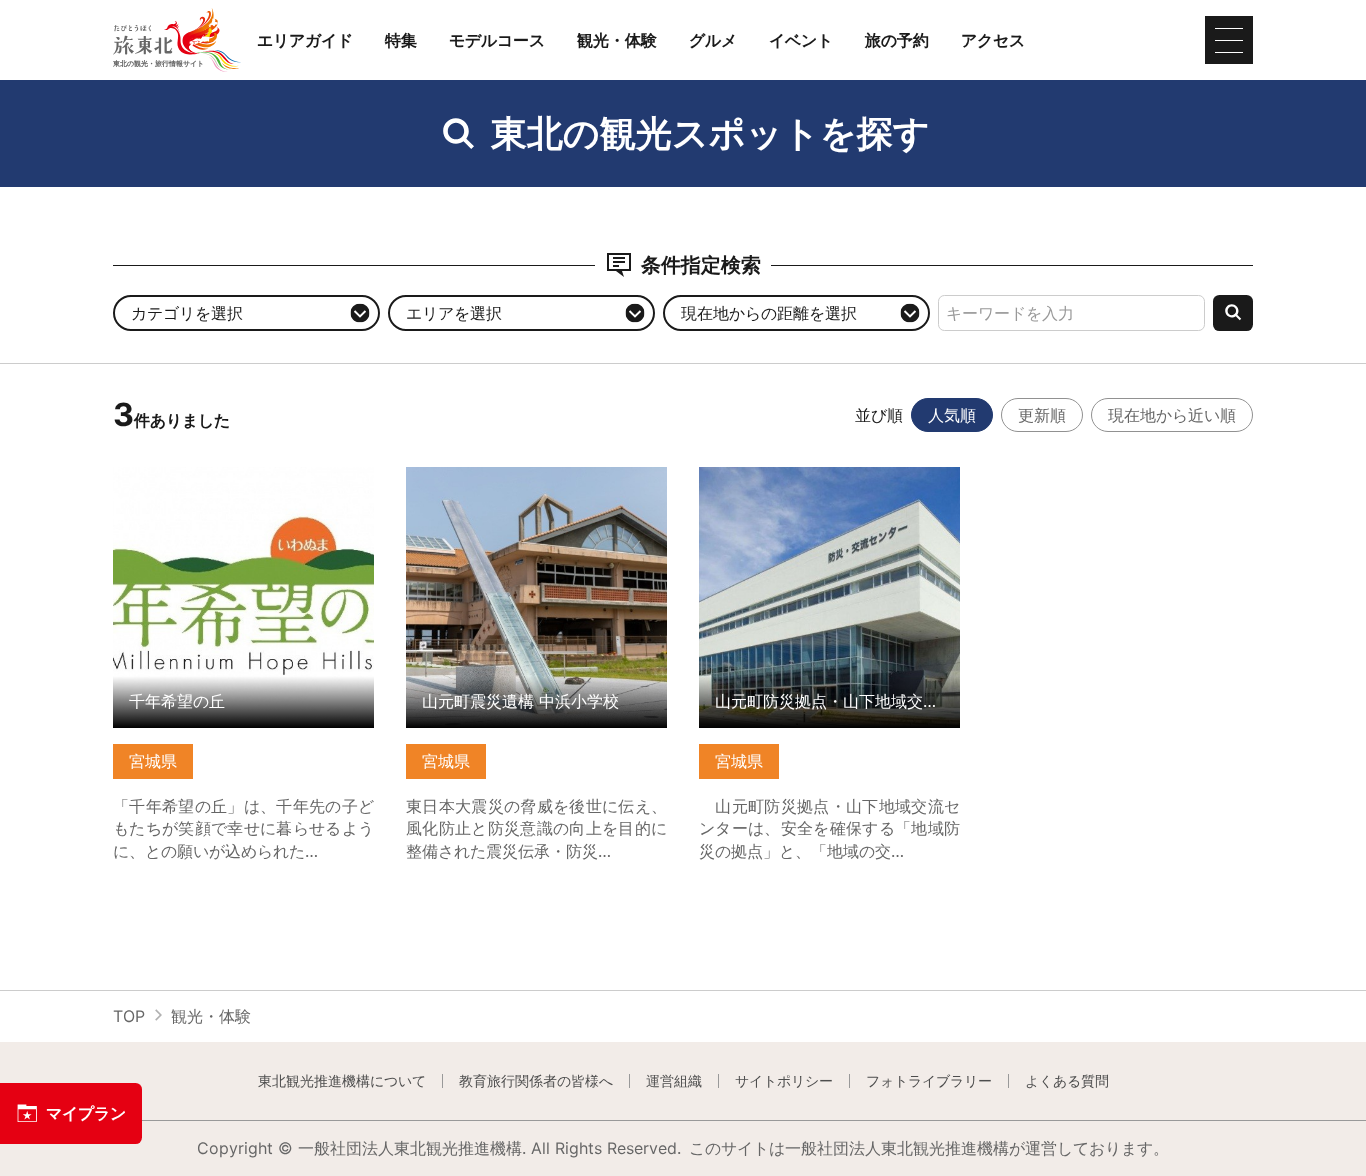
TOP (129, 1016)
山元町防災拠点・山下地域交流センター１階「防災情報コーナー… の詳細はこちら (829, 495)
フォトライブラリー (929, 1081)
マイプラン (86, 1113)
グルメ (713, 40)
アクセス (993, 40)
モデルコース (497, 40)
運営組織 (674, 1081)
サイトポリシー (784, 1081)
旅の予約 (897, 40)
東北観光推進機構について (342, 1081)
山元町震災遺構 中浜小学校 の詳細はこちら (536, 486)
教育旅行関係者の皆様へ (536, 1081)
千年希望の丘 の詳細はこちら (219, 476)
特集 (401, 40)
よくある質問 (1067, 1081)
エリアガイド (305, 40)
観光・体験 (617, 40)
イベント (801, 40)
